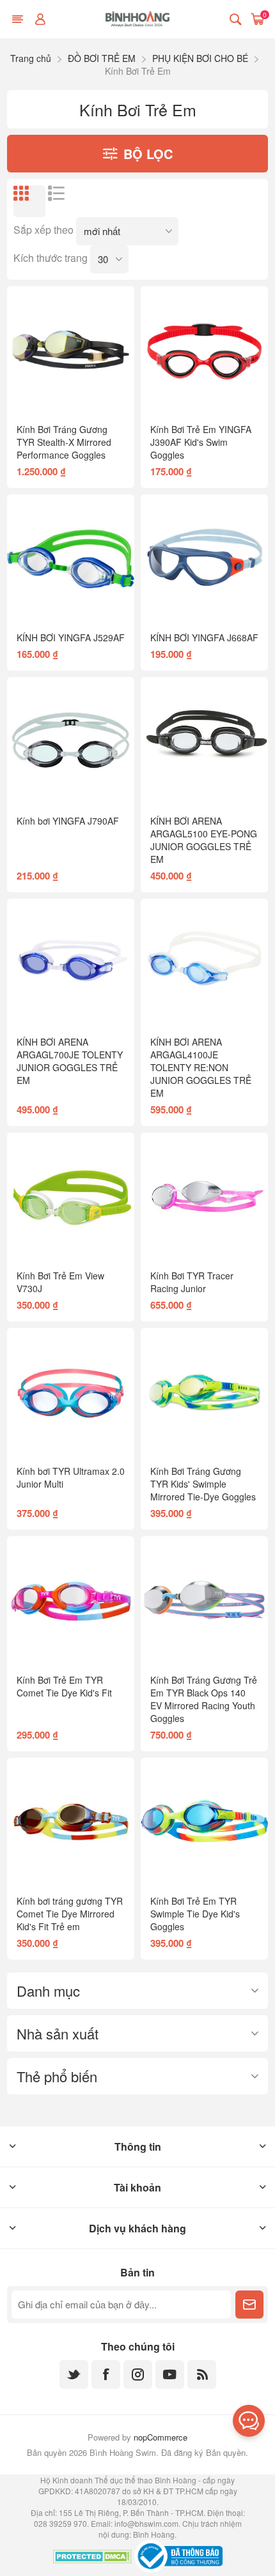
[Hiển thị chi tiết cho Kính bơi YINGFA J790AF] (71, 741)
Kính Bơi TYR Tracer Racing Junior (192, 1282)
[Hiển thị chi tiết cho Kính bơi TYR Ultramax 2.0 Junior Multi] (71, 1391)
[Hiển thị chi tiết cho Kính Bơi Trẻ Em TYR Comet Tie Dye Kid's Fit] (71, 1600)
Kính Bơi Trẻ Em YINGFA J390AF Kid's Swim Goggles (201, 442)
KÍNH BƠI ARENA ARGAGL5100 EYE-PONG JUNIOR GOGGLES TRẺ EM (204, 840)
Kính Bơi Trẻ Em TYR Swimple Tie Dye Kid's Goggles (195, 1914)
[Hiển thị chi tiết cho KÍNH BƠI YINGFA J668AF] (204, 558)
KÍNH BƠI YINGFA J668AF (204, 637)
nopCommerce (161, 2437)
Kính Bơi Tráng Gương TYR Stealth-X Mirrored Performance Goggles (64, 442)
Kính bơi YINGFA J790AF (68, 821)
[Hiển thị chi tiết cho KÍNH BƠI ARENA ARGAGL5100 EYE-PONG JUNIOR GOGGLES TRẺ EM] (204, 741)
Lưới (29, 201)
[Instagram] (138, 2374)
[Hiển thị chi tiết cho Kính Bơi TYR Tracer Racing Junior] (204, 1196)
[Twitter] (74, 2374)
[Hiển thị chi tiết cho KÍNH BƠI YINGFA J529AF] (71, 558)
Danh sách (64, 201)
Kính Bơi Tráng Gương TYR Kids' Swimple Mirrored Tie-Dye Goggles (203, 1484)
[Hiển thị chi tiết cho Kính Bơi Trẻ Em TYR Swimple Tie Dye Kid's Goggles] (204, 1821)
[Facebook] (106, 2374)
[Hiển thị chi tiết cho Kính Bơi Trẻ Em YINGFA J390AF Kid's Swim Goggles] (204, 350)
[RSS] (202, 2374)
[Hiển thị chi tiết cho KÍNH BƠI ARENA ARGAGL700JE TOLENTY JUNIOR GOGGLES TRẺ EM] (71, 962)
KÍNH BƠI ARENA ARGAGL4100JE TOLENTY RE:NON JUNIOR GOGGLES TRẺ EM (201, 1067)
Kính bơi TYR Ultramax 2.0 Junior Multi (71, 1477)
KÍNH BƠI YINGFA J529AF (71, 637)
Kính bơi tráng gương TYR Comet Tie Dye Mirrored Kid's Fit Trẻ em (70, 1914)
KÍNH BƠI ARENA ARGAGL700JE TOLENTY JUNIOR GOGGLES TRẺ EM (70, 1061)
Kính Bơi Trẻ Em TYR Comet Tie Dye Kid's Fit (64, 1686)
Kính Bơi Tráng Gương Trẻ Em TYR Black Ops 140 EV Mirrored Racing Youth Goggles (204, 1699)
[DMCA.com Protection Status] (92, 2558)
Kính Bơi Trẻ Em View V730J (60, 1282)
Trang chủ (31, 58)
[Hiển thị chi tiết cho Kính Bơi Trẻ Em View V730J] (71, 1196)
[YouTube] (170, 2374)
